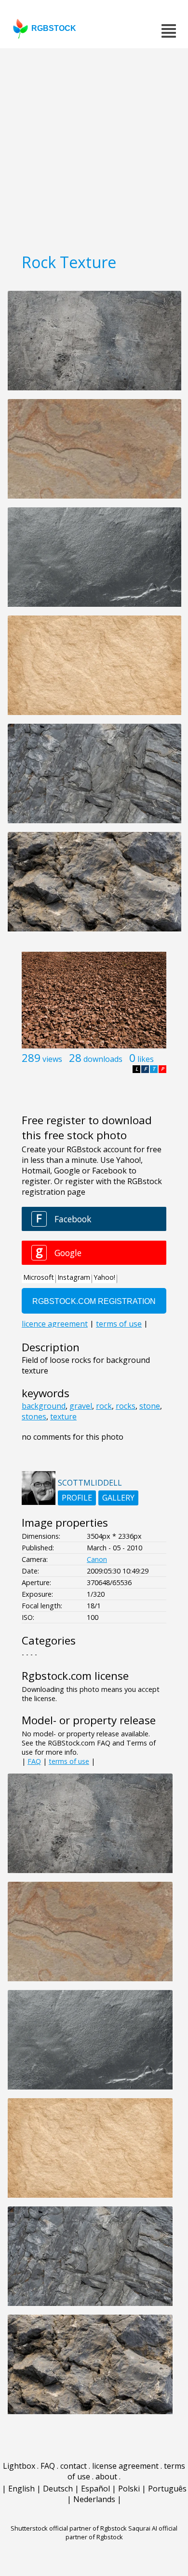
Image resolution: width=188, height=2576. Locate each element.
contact (74, 2466)
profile (77, 1498)
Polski (129, 2489)
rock (104, 1406)
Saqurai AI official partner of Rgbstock (122, 2533)
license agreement (125, 2466)
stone (150, 1406)
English (21, 2489)
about (106, 2476)
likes (146, 1059)
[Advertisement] (94, 147)
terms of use (69, 1761)
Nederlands (94, 2499)
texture (63, 1417)
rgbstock (54, 28)
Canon (97, 1559)
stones (34, 1417)
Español (95, 2489)
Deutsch (58, 2489)
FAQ (34, 1761)
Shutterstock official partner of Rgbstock (69, 2528)
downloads (103, 1059)
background (44, 1406)
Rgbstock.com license (75, 1676)
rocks (126, 1406)
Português (167, 2489)
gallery (118, 1498)
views (52, 1059)
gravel (81, 1406)
